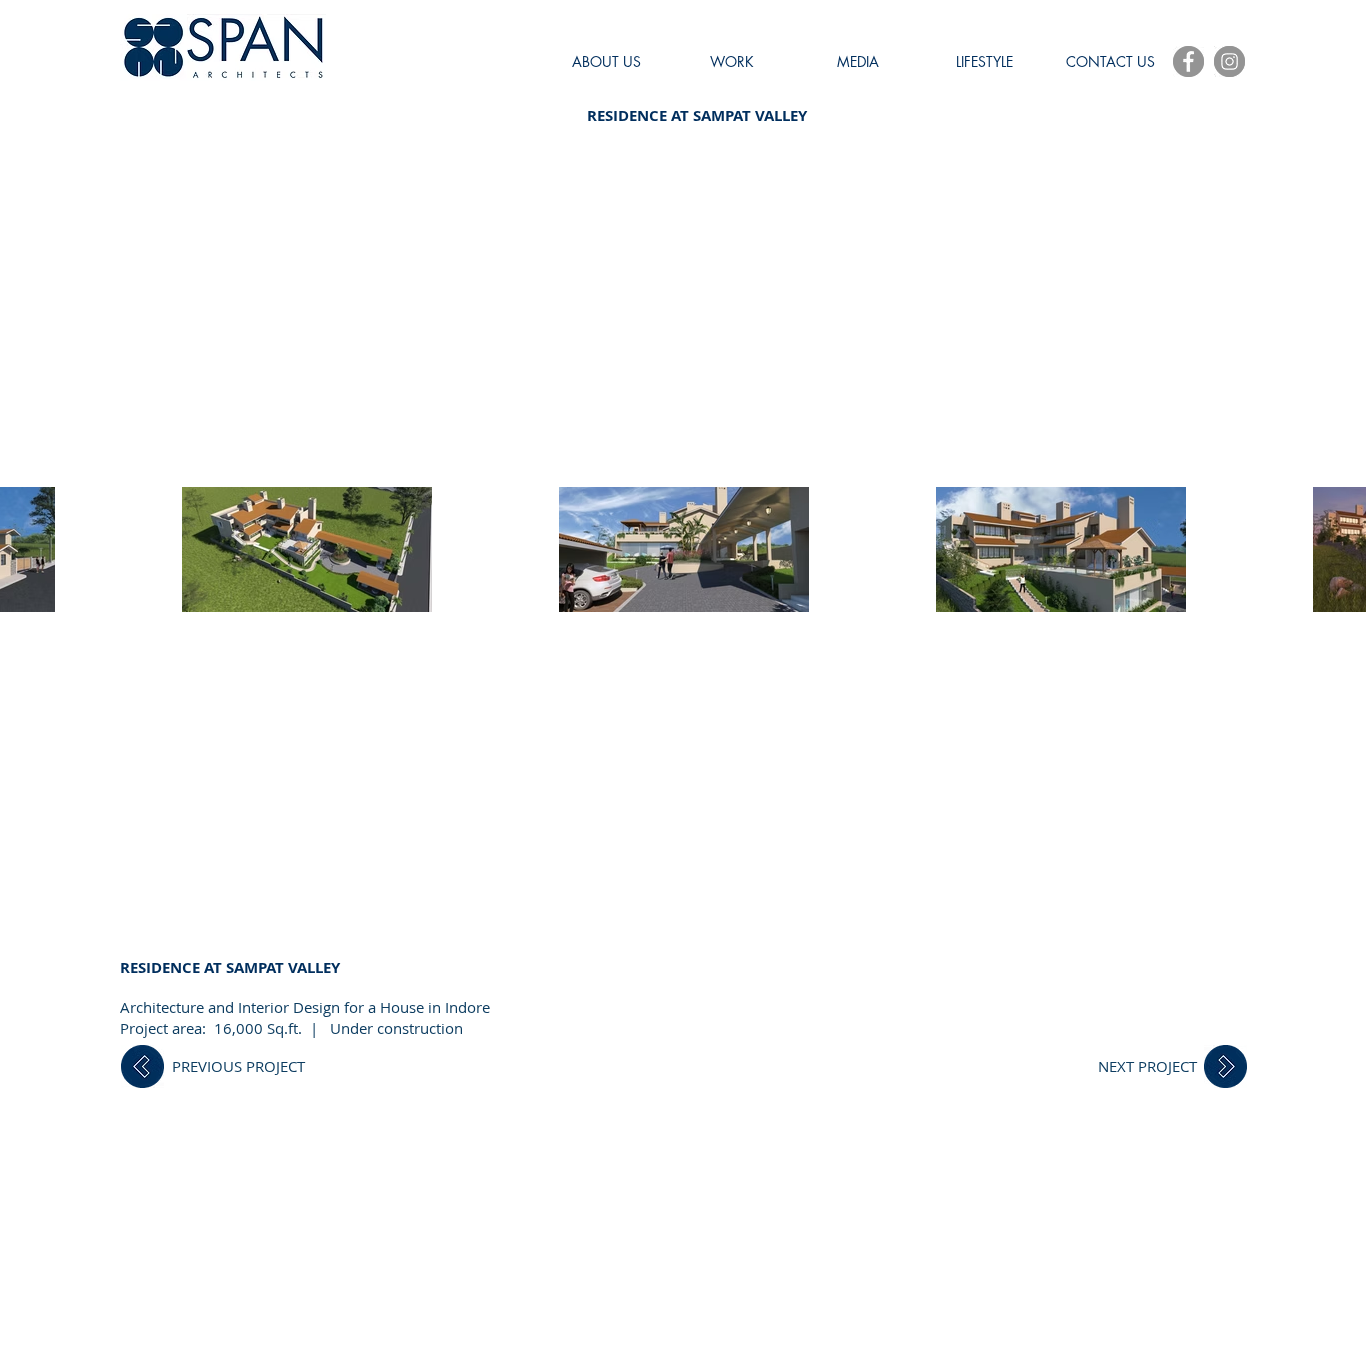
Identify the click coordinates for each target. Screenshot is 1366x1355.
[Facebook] (1188, 61)
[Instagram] (1229, 61)
